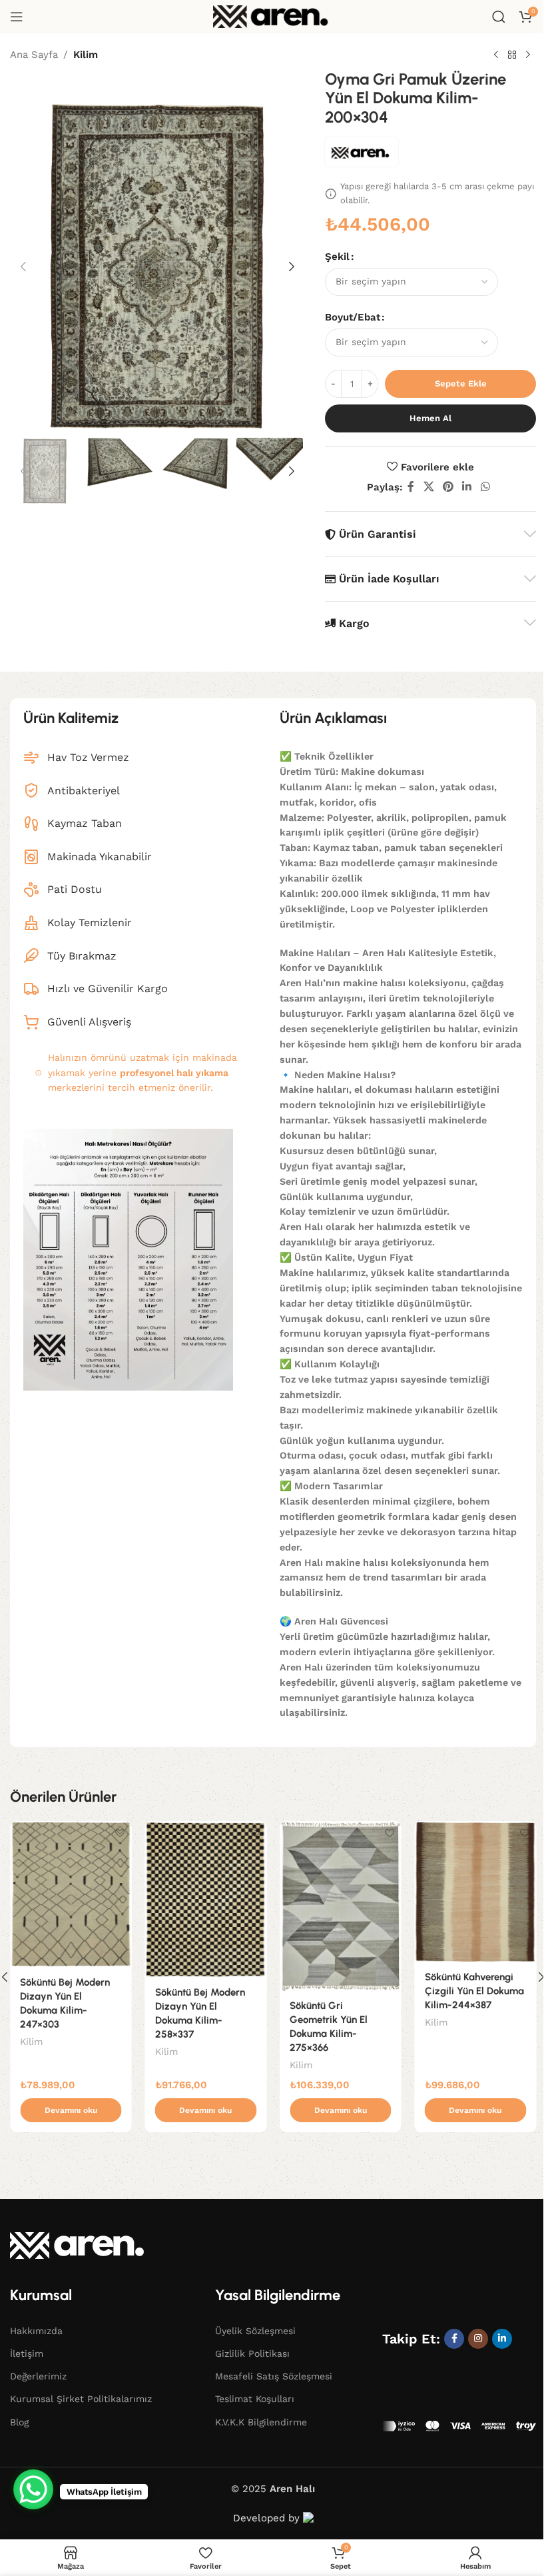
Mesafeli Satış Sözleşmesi (274, 2376)
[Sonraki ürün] (528, 55)
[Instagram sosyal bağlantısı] (478, 2339)
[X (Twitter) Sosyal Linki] (428, 487)
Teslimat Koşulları (255, 2399)
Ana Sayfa (34, 55)
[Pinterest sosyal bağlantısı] (448, 487)
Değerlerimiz (38, 2376)
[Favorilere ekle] (120, 1833)
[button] (23, 267)
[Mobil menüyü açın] (17, 17)
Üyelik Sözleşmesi (255, 2331)
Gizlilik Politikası (252, 2353)
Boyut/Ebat (353, 317)
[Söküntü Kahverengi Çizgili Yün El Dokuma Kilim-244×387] (476, 1892)
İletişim (27, 2353)
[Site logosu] (273, 16)
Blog (19, 2422)
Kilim (86, 55)
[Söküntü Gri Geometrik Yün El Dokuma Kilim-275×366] (341, 1906)
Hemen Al (430, 418)
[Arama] (499, 17)
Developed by (268, 2518)
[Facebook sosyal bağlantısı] (411, 487)
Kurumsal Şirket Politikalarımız (81, 2399)
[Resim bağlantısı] (80, 2245)
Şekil (337, 257)
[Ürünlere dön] (512, 55)
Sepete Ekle (461, 383)
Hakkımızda (36, 2331)
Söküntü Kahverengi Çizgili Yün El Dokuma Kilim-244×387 (474, 1991)
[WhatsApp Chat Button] (33, 2489)
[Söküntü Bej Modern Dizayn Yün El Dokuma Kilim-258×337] (206, 1899)
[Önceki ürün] (496, 55)
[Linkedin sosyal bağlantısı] (467, 487)
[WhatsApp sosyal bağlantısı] (485, 487)
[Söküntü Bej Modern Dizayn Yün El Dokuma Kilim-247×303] (71, 1894)
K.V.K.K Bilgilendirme (261, 2422)
